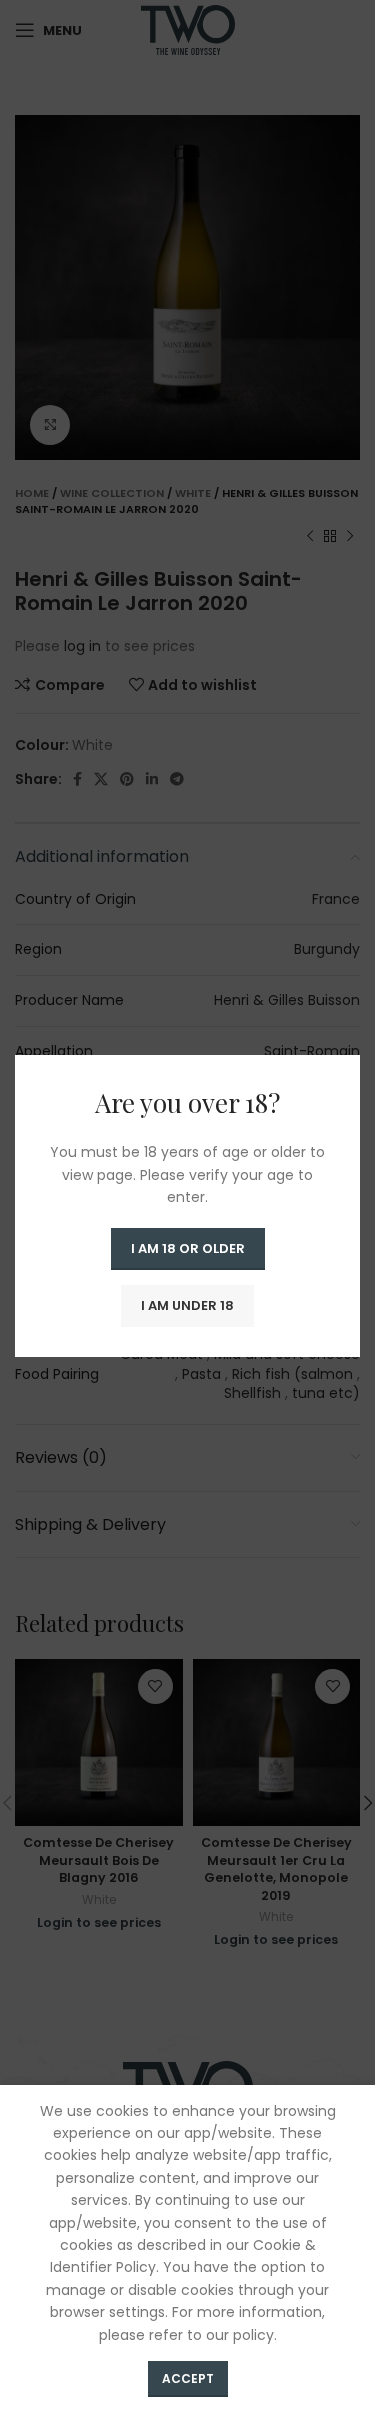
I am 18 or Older (188, 1248)
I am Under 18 (187, 1305)
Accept (188, 2378)
